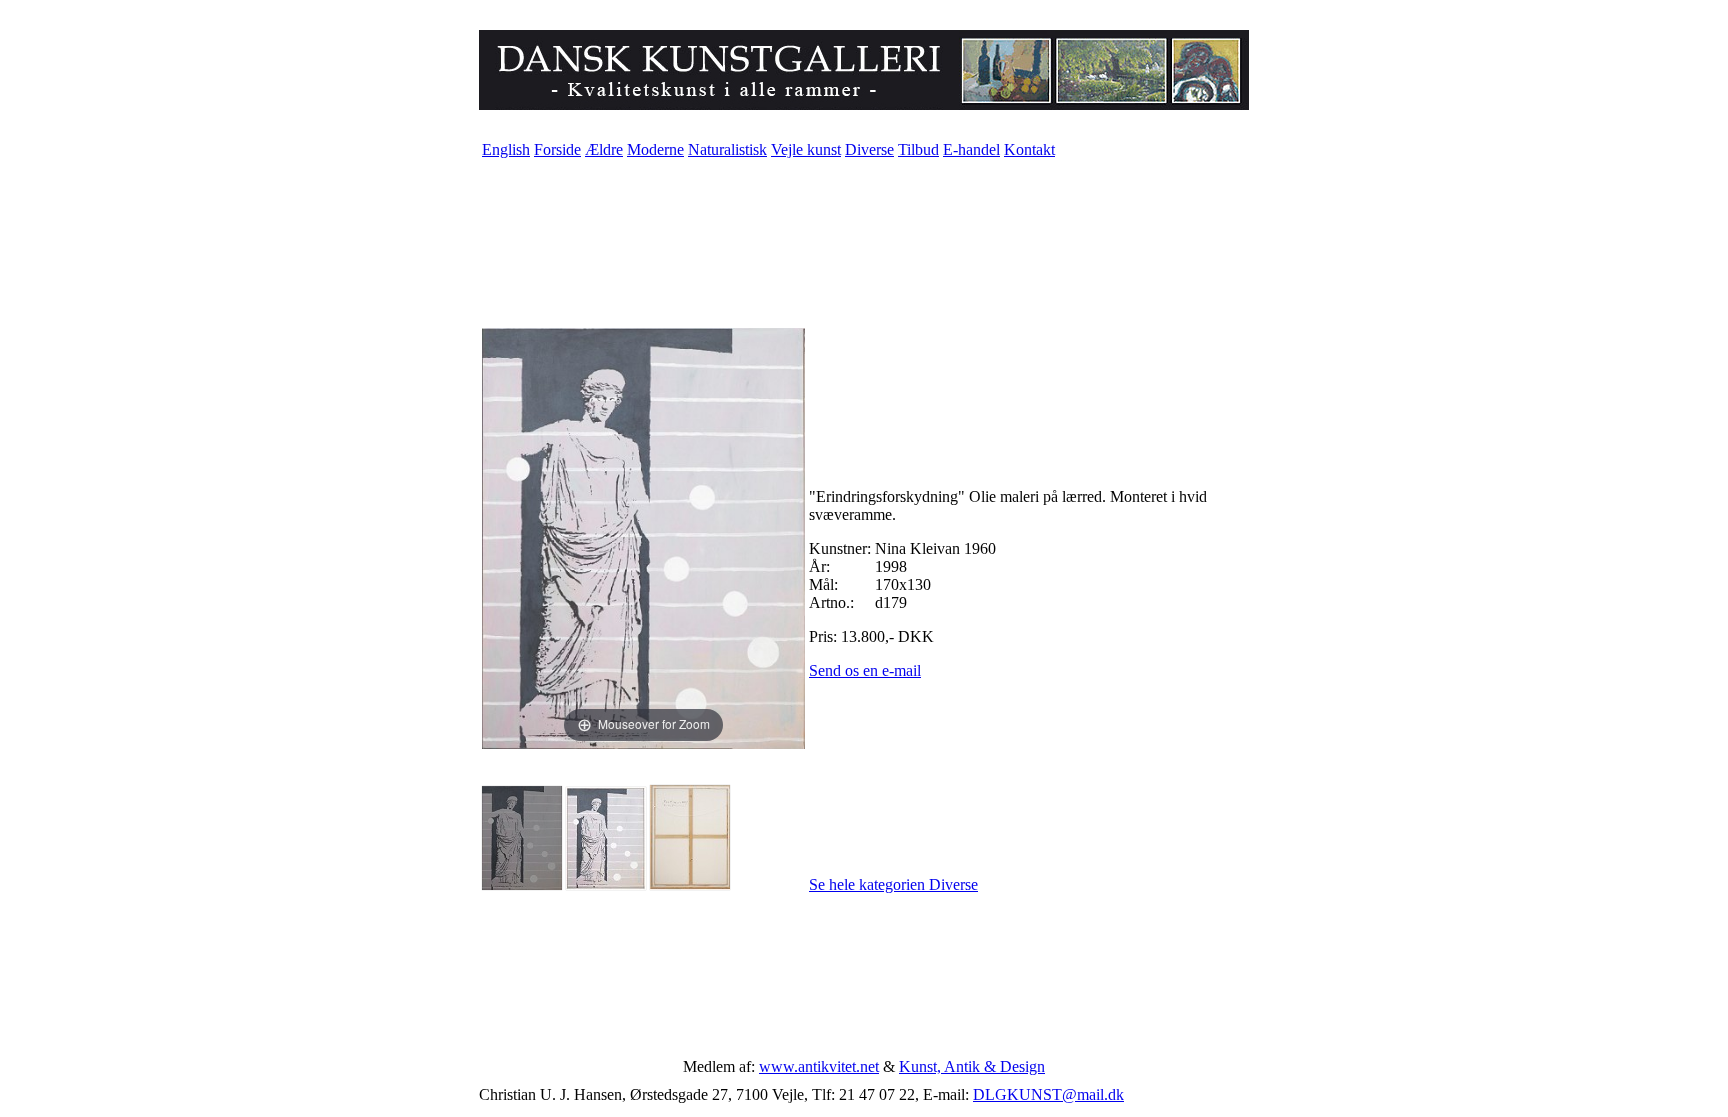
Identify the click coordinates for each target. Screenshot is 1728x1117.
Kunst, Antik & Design (972, 1066)
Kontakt (1029, 149)
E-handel (971, 149)
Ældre (604, 149)
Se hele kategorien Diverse (893, 884)
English (506, 149)
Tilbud (918, 149)
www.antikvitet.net (819, 1066)
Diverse (869, 149)
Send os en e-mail (865, 670)
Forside (557, 149)
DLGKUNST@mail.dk (1048, 1094)
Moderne (655, 149)
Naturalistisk (727, 149)
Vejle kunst (806, 149)
